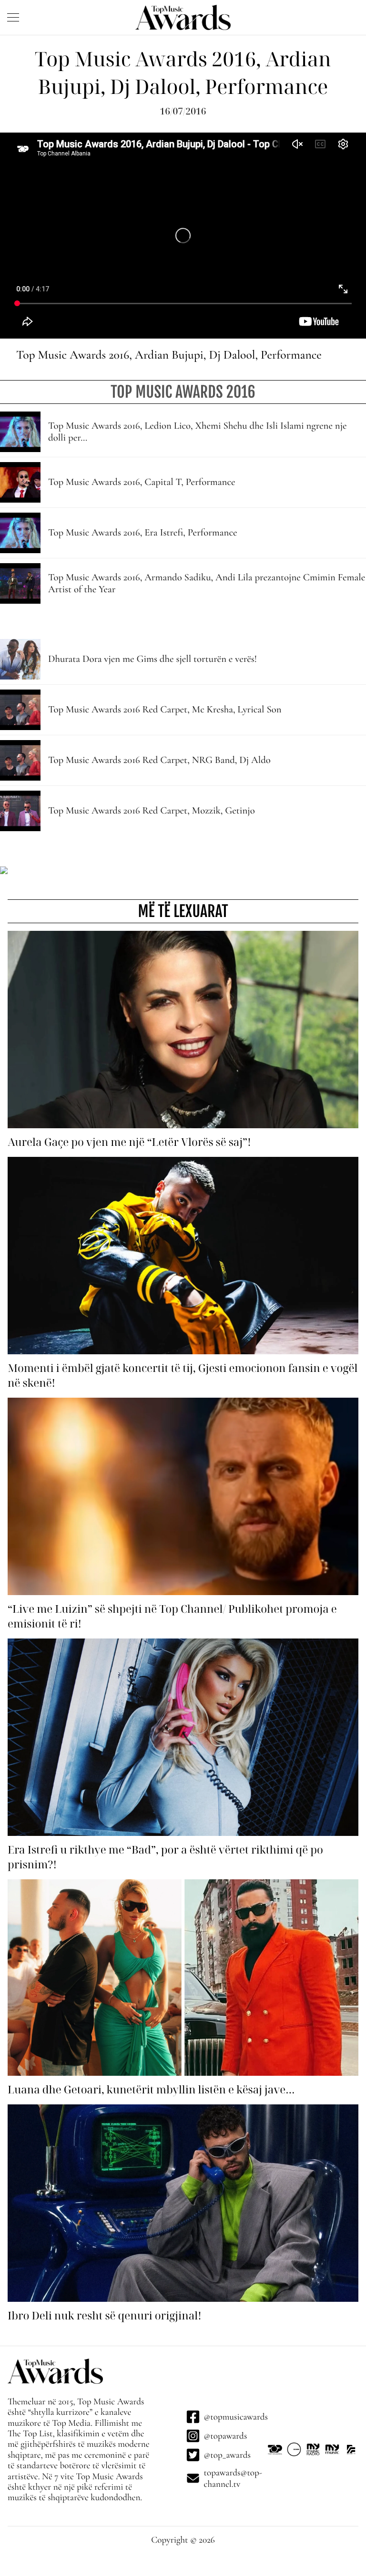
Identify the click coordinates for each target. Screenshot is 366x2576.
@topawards (226, 2436)
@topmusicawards (236, 2417)
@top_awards (227, 2455)
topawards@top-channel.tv (233, 2478)
